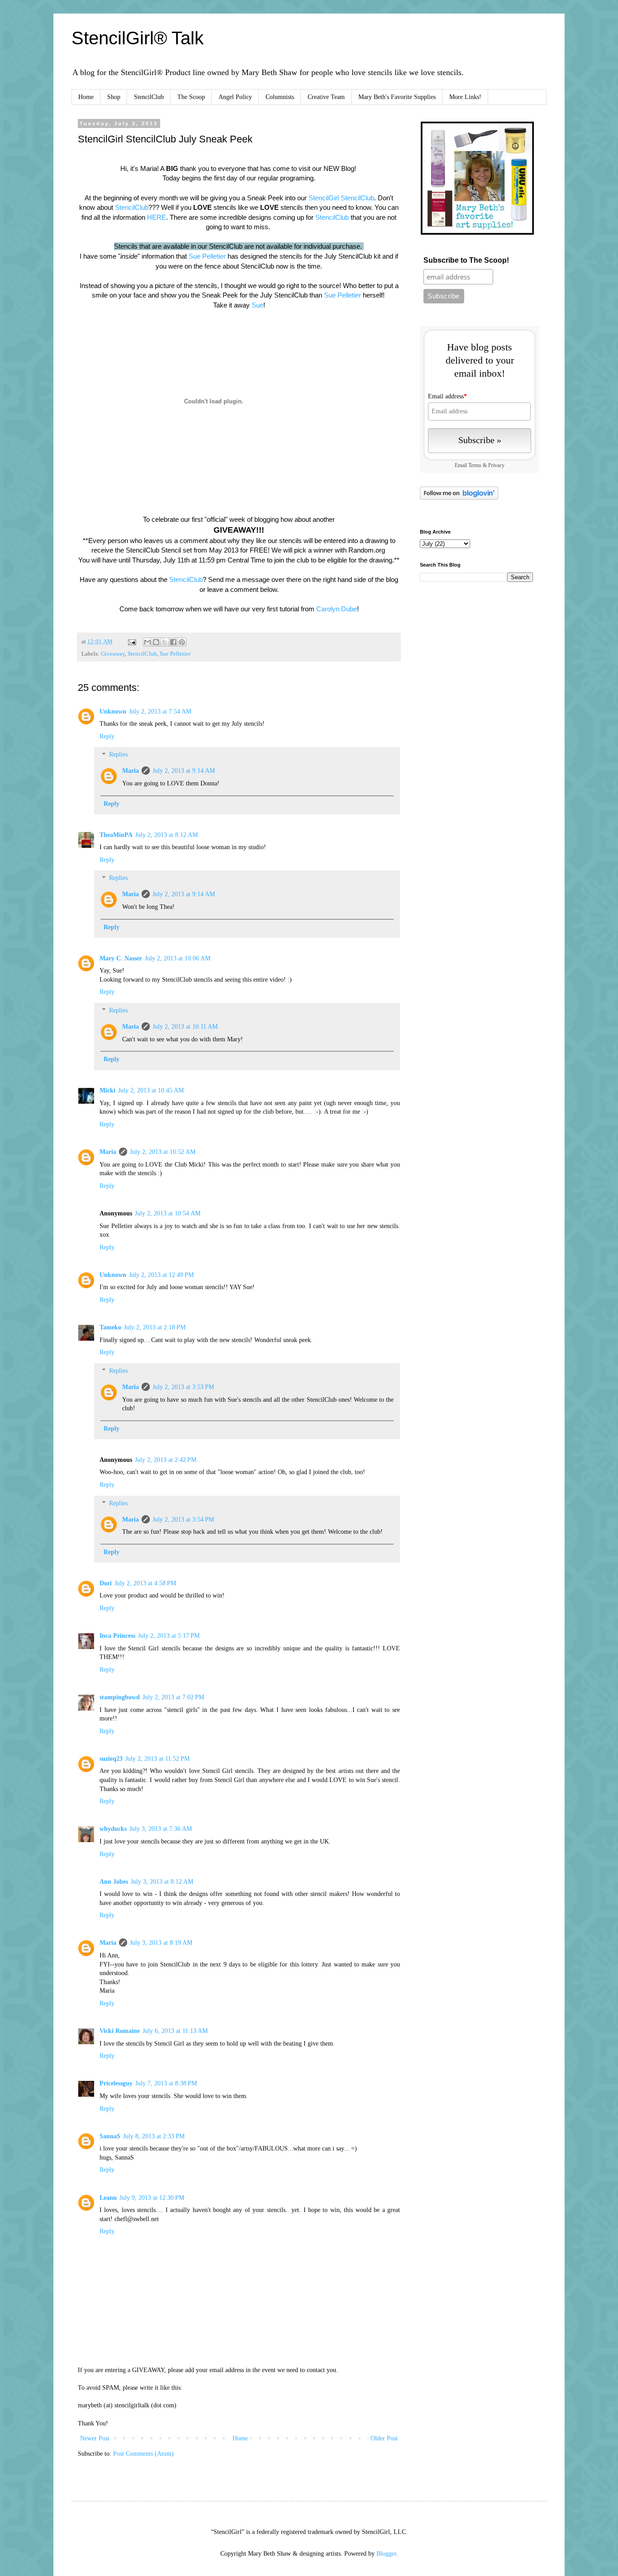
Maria (131, 771)
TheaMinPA (116, 835)
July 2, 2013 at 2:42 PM (166, 1460)
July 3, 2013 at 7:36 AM (161, 1829)
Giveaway (113, 654)
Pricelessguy (116, 2083)
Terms (475, 466)
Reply (107, 736)
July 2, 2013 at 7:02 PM (173, 1697)
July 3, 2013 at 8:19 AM (161, 1943)
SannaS (110, 2136)
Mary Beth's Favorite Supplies (397, 97)
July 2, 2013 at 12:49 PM (161, 1275)
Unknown (113, 711)
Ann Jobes (114, 1882)
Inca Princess (117, 1636)
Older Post (384, 2438)
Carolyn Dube (337, 609)
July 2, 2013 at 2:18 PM (155, 1327)
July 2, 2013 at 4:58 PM (145, 1583)
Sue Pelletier (207, 256)
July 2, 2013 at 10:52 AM (163, 1152)
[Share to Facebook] (173, 642)
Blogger (386, 2554)
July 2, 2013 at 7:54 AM (160, 711)
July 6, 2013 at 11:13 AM (175, 2031)
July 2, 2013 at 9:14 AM (184, 771)
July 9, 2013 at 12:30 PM (152, 2198)
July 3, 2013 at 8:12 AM (162, 1882)
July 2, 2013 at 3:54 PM (183, 1520)
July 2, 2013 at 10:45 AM (151, 1090)
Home (86, 97)
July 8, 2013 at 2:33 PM (154, 2136)
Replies (118, 755)
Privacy (496, 466)
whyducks (113, 1829)
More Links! (465, 97)
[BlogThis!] (156, 642)
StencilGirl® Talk (138, 38)
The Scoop (191, 97)
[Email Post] (131, 642)
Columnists (280, 97)
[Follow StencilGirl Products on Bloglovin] (459, 498)
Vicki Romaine (120, 2031)
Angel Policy (235, 97)
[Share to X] (165, 642)
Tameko (110, 1327)
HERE (157, 217)
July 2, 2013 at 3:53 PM (183, 1387)
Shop (114, 97)
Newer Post (95, 2438)
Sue (257, 305)
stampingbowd (120, 1697)
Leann (108, 2198)
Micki (107, 1090)
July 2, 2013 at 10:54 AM (168, 1213)
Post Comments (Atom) (143, 2454)
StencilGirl (325, 198)
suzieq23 (111, 1759)
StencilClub (149, 97)
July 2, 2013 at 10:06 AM (178, 958)
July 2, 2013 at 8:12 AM (166, 835)
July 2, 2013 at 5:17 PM (169, 1636)
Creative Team (326, 97)
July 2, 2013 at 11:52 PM (157, 1759)
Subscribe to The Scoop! (466, 260)
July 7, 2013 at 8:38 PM (166, 2083)
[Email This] (147, 642)
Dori (106, 1583)
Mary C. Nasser (121, 958)
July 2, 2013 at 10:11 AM (185, 1027)
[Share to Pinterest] (182, 642)
